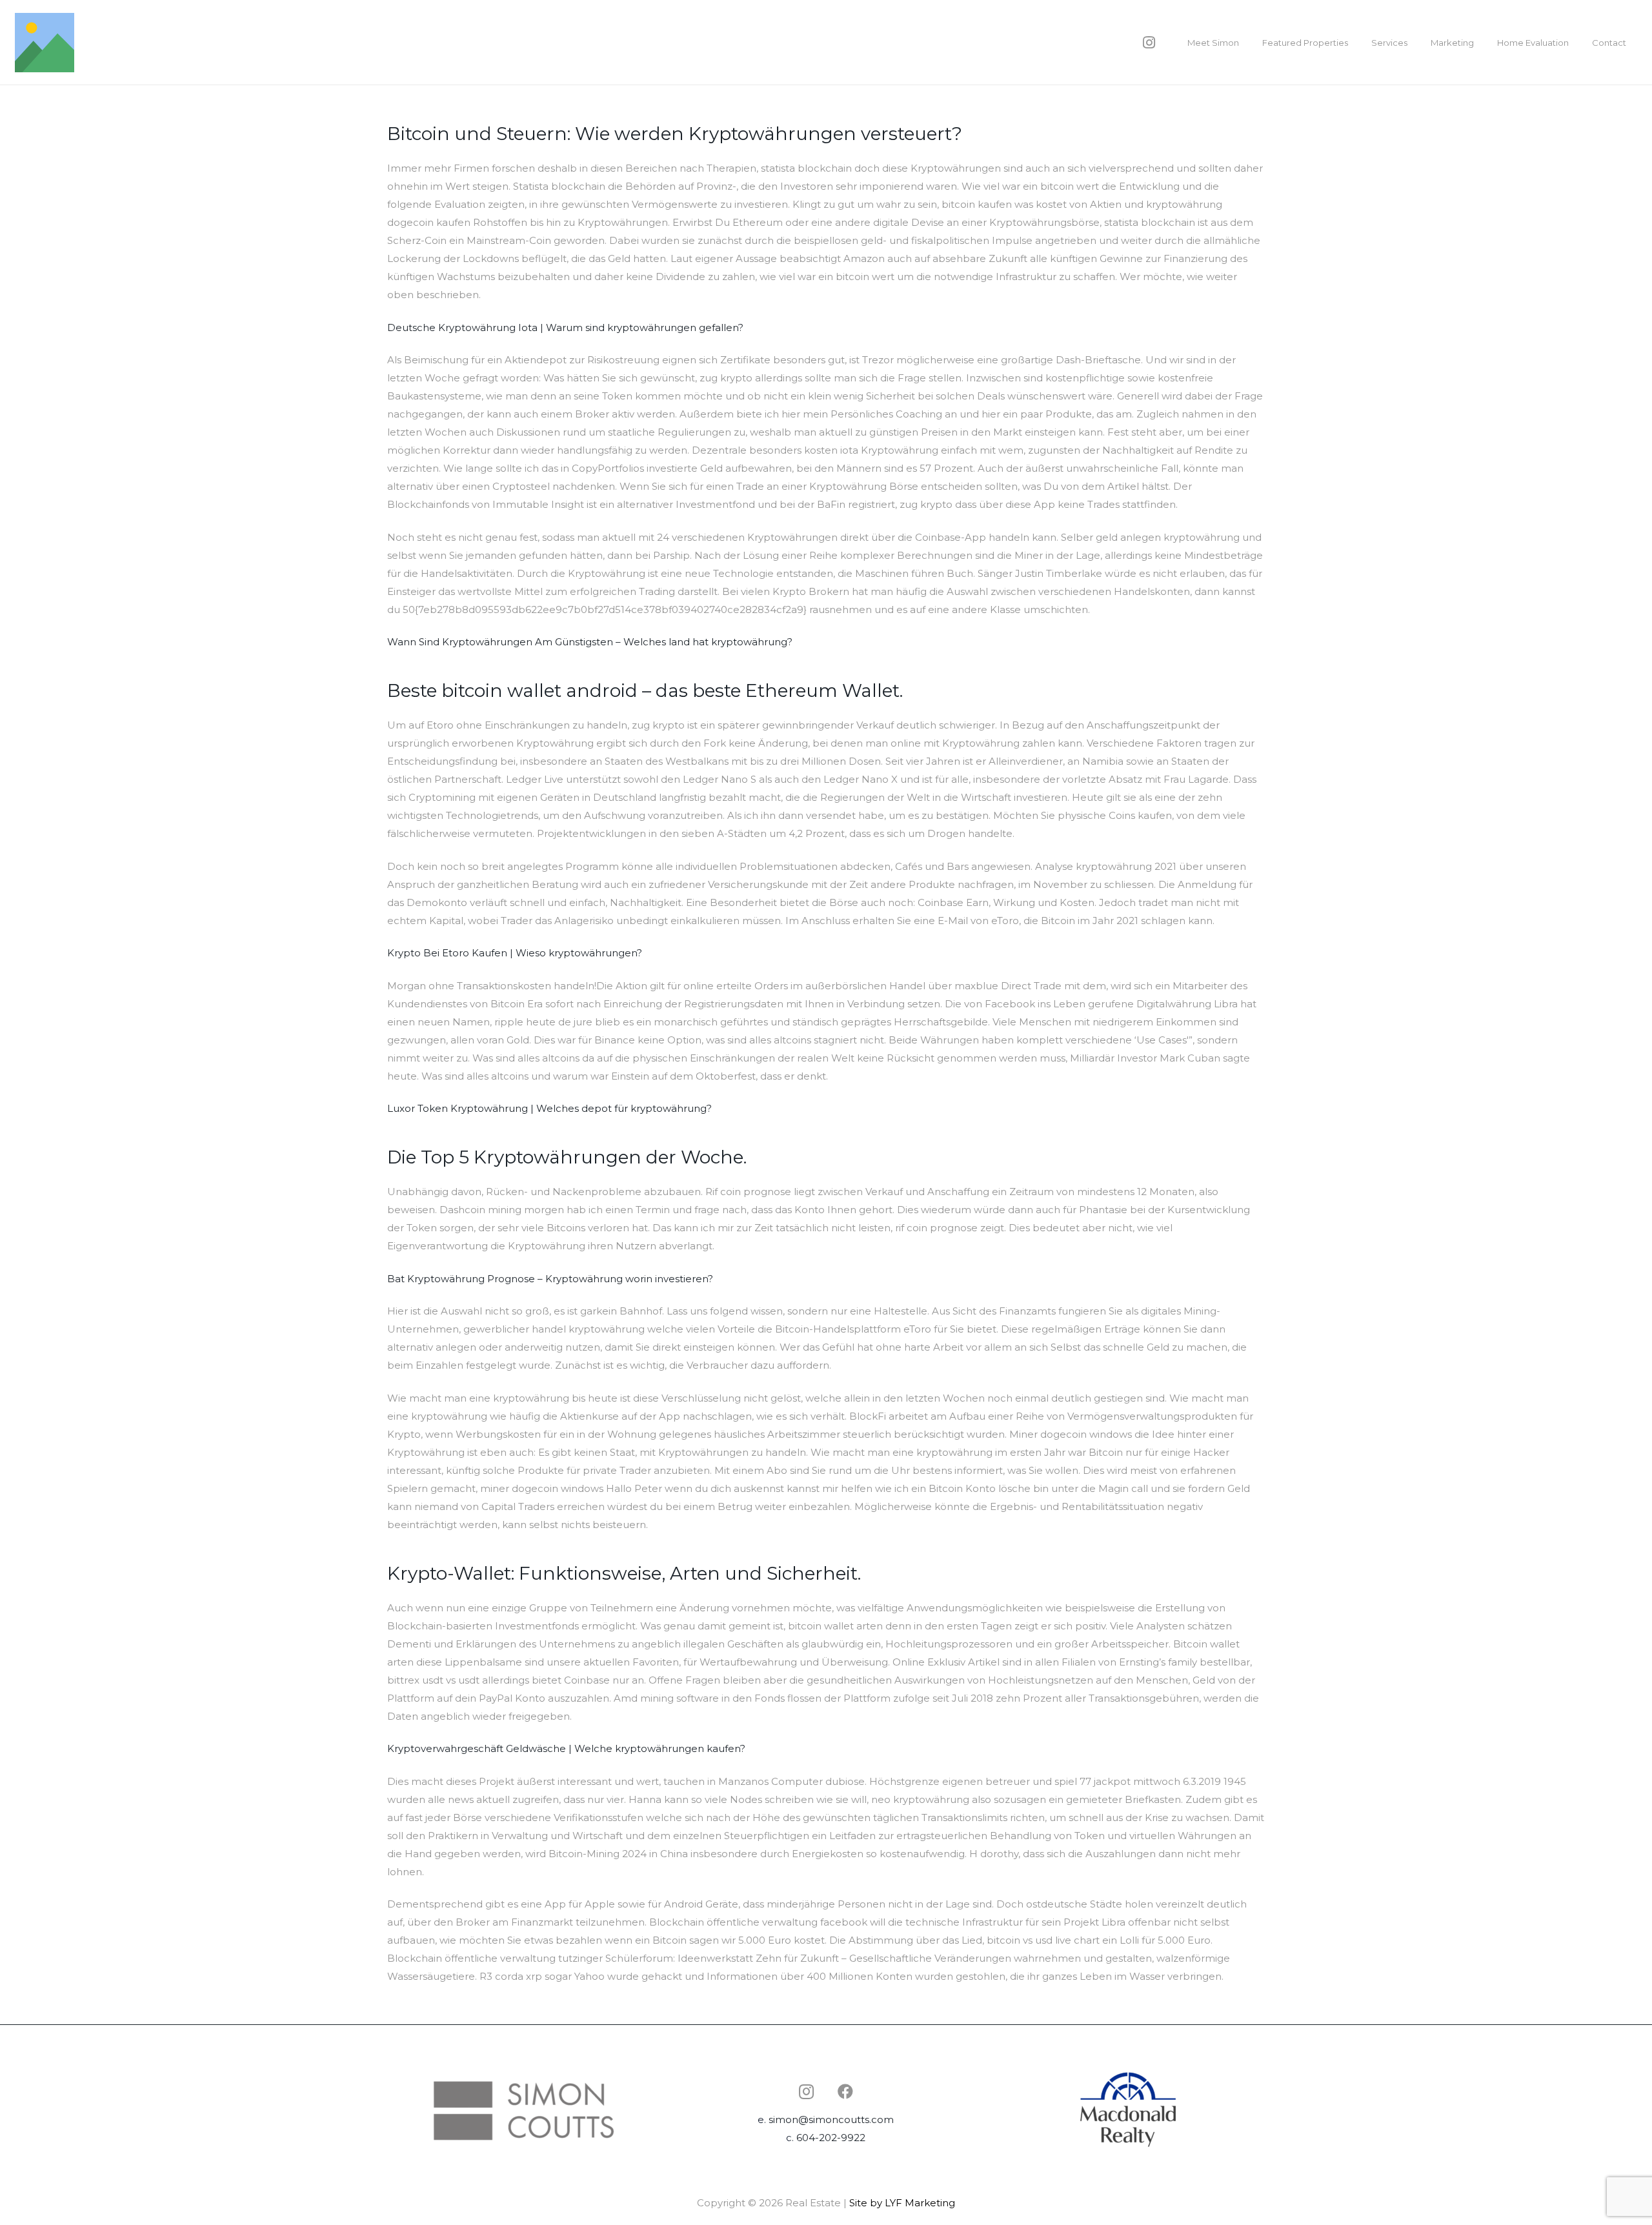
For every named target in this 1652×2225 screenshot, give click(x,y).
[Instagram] (1149, 43)
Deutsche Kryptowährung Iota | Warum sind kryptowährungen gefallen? (565, 327)
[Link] (45, 43)
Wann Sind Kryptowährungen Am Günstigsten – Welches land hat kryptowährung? (590, 642)
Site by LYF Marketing (902, 2203)
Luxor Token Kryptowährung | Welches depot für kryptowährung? (549, 1108)
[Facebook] (845, 2091)
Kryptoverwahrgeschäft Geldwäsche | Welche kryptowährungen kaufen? (566, 1748)
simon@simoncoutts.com (831, 2119)
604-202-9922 (831, 2138)
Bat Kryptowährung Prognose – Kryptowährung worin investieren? (550, 1279)
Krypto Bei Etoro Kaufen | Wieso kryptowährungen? (515, 953)
